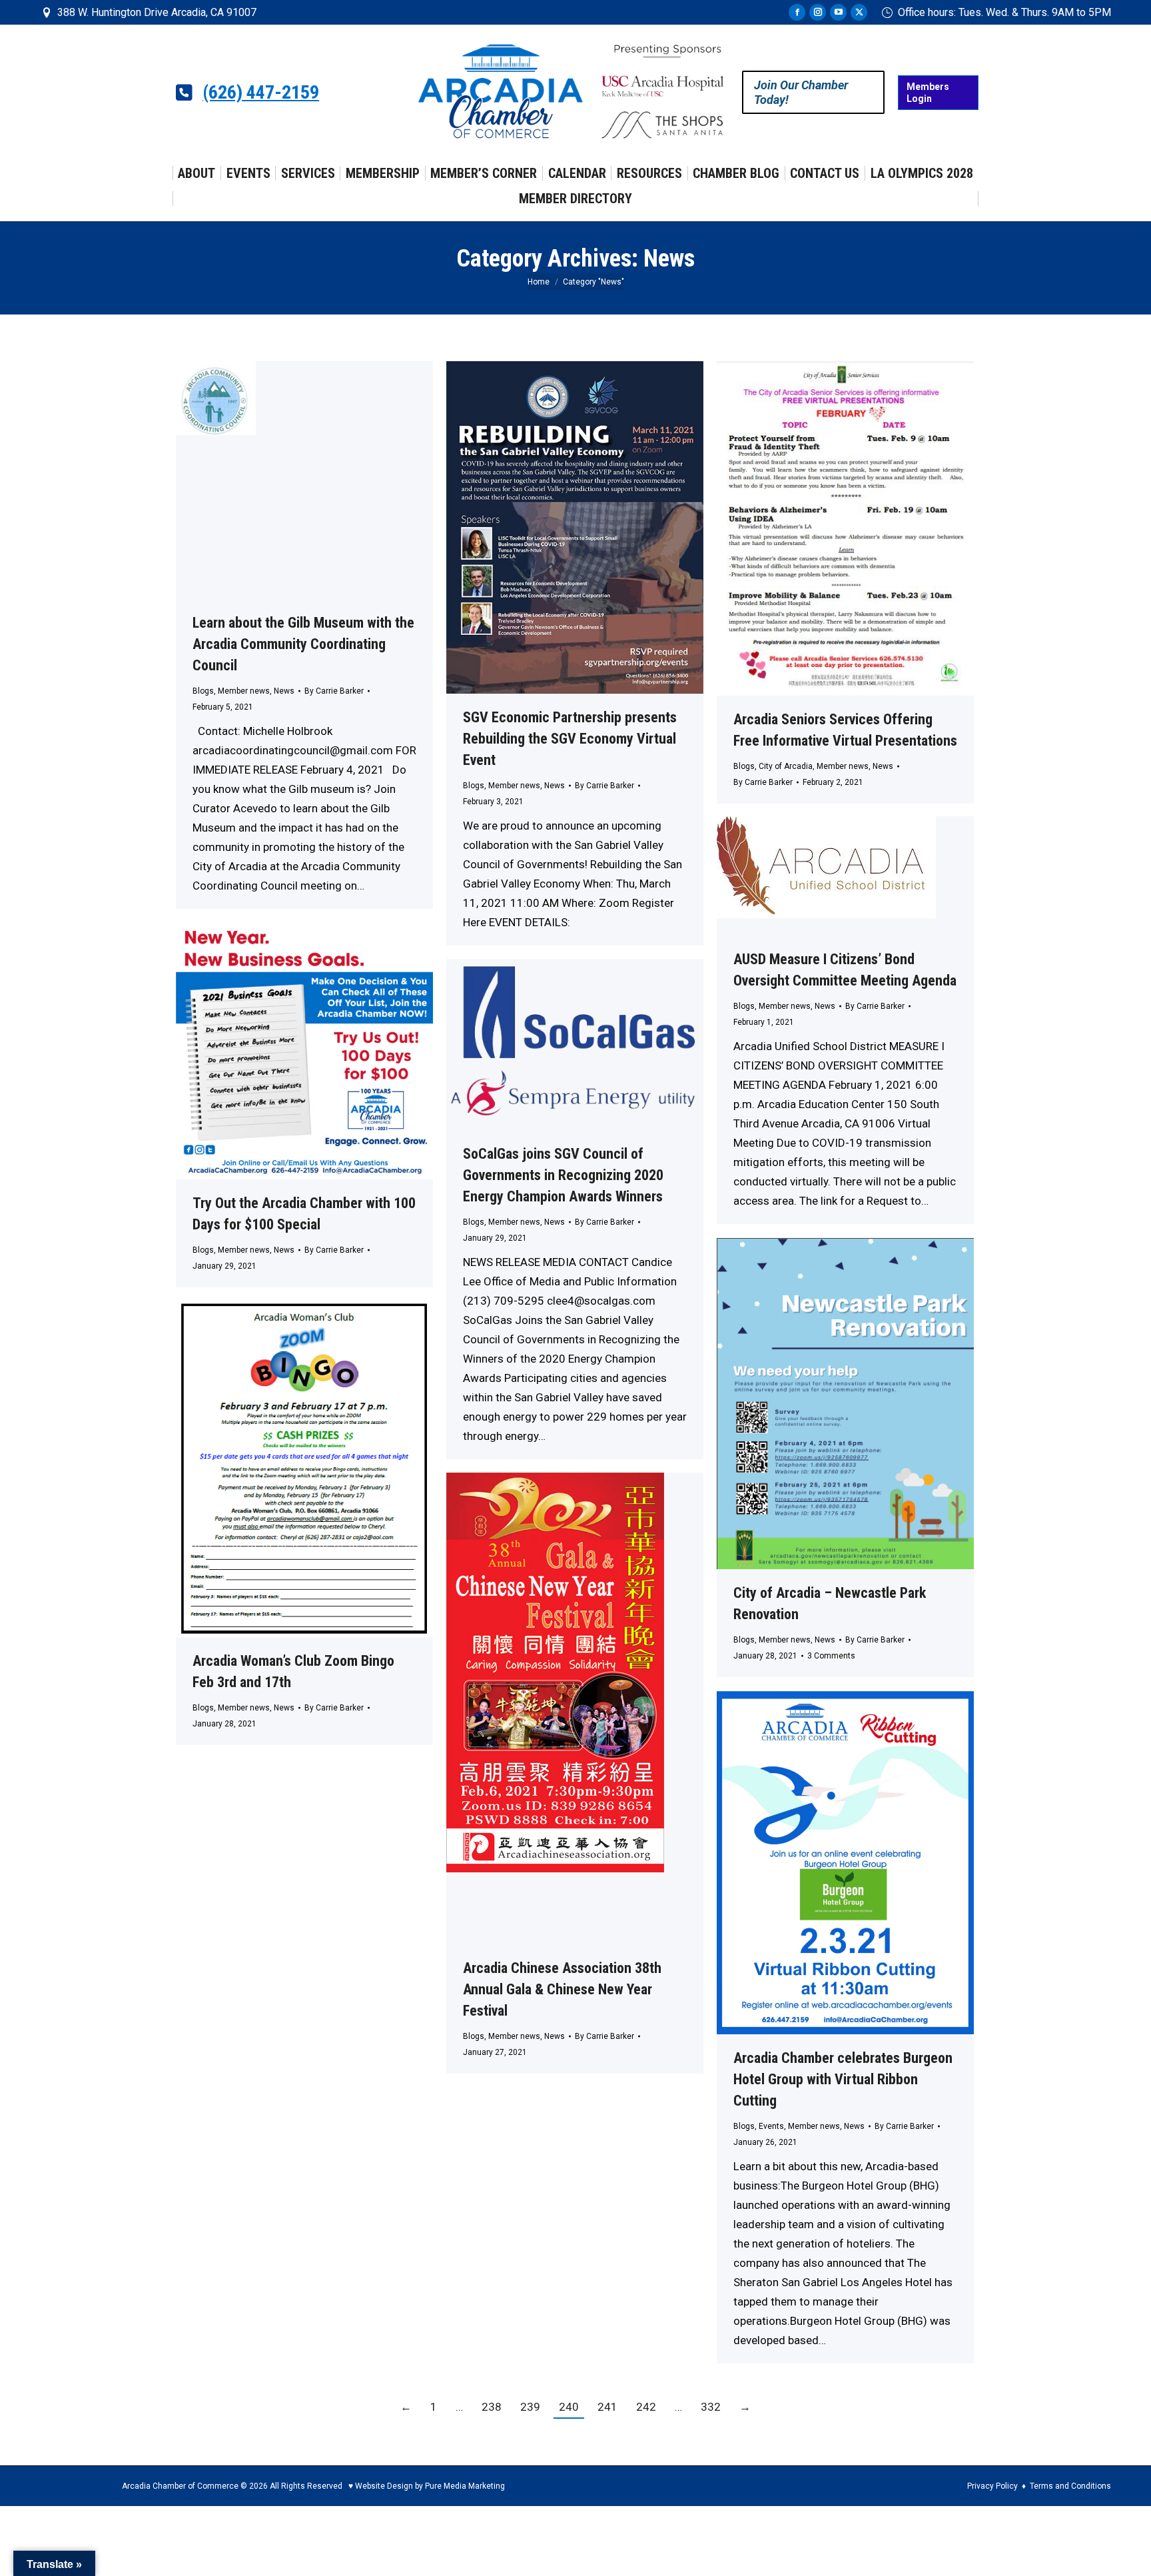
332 (711, 2407)
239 (530, 2407)
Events (771, 2126)
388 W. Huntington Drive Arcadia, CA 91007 (157, 12)
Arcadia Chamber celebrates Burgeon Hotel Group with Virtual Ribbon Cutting (843, 2079)
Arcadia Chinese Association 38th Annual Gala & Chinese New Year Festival (562, 1989)
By (334, 691)
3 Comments (831, 1656)
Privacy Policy (992, 2486)
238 (492, 2407)
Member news (244, 691)
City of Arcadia (786, 766)
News (284, 691)
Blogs (203, 691)
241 (607, 2407)
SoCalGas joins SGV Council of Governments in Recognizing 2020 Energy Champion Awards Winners (563, 1175)
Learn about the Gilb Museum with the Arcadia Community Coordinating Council (303, 644)
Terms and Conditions (1070, 2486)
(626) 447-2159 (261, 93)
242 (646, 2407)
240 (569, 2407)
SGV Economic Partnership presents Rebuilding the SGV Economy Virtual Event (570, 739)
